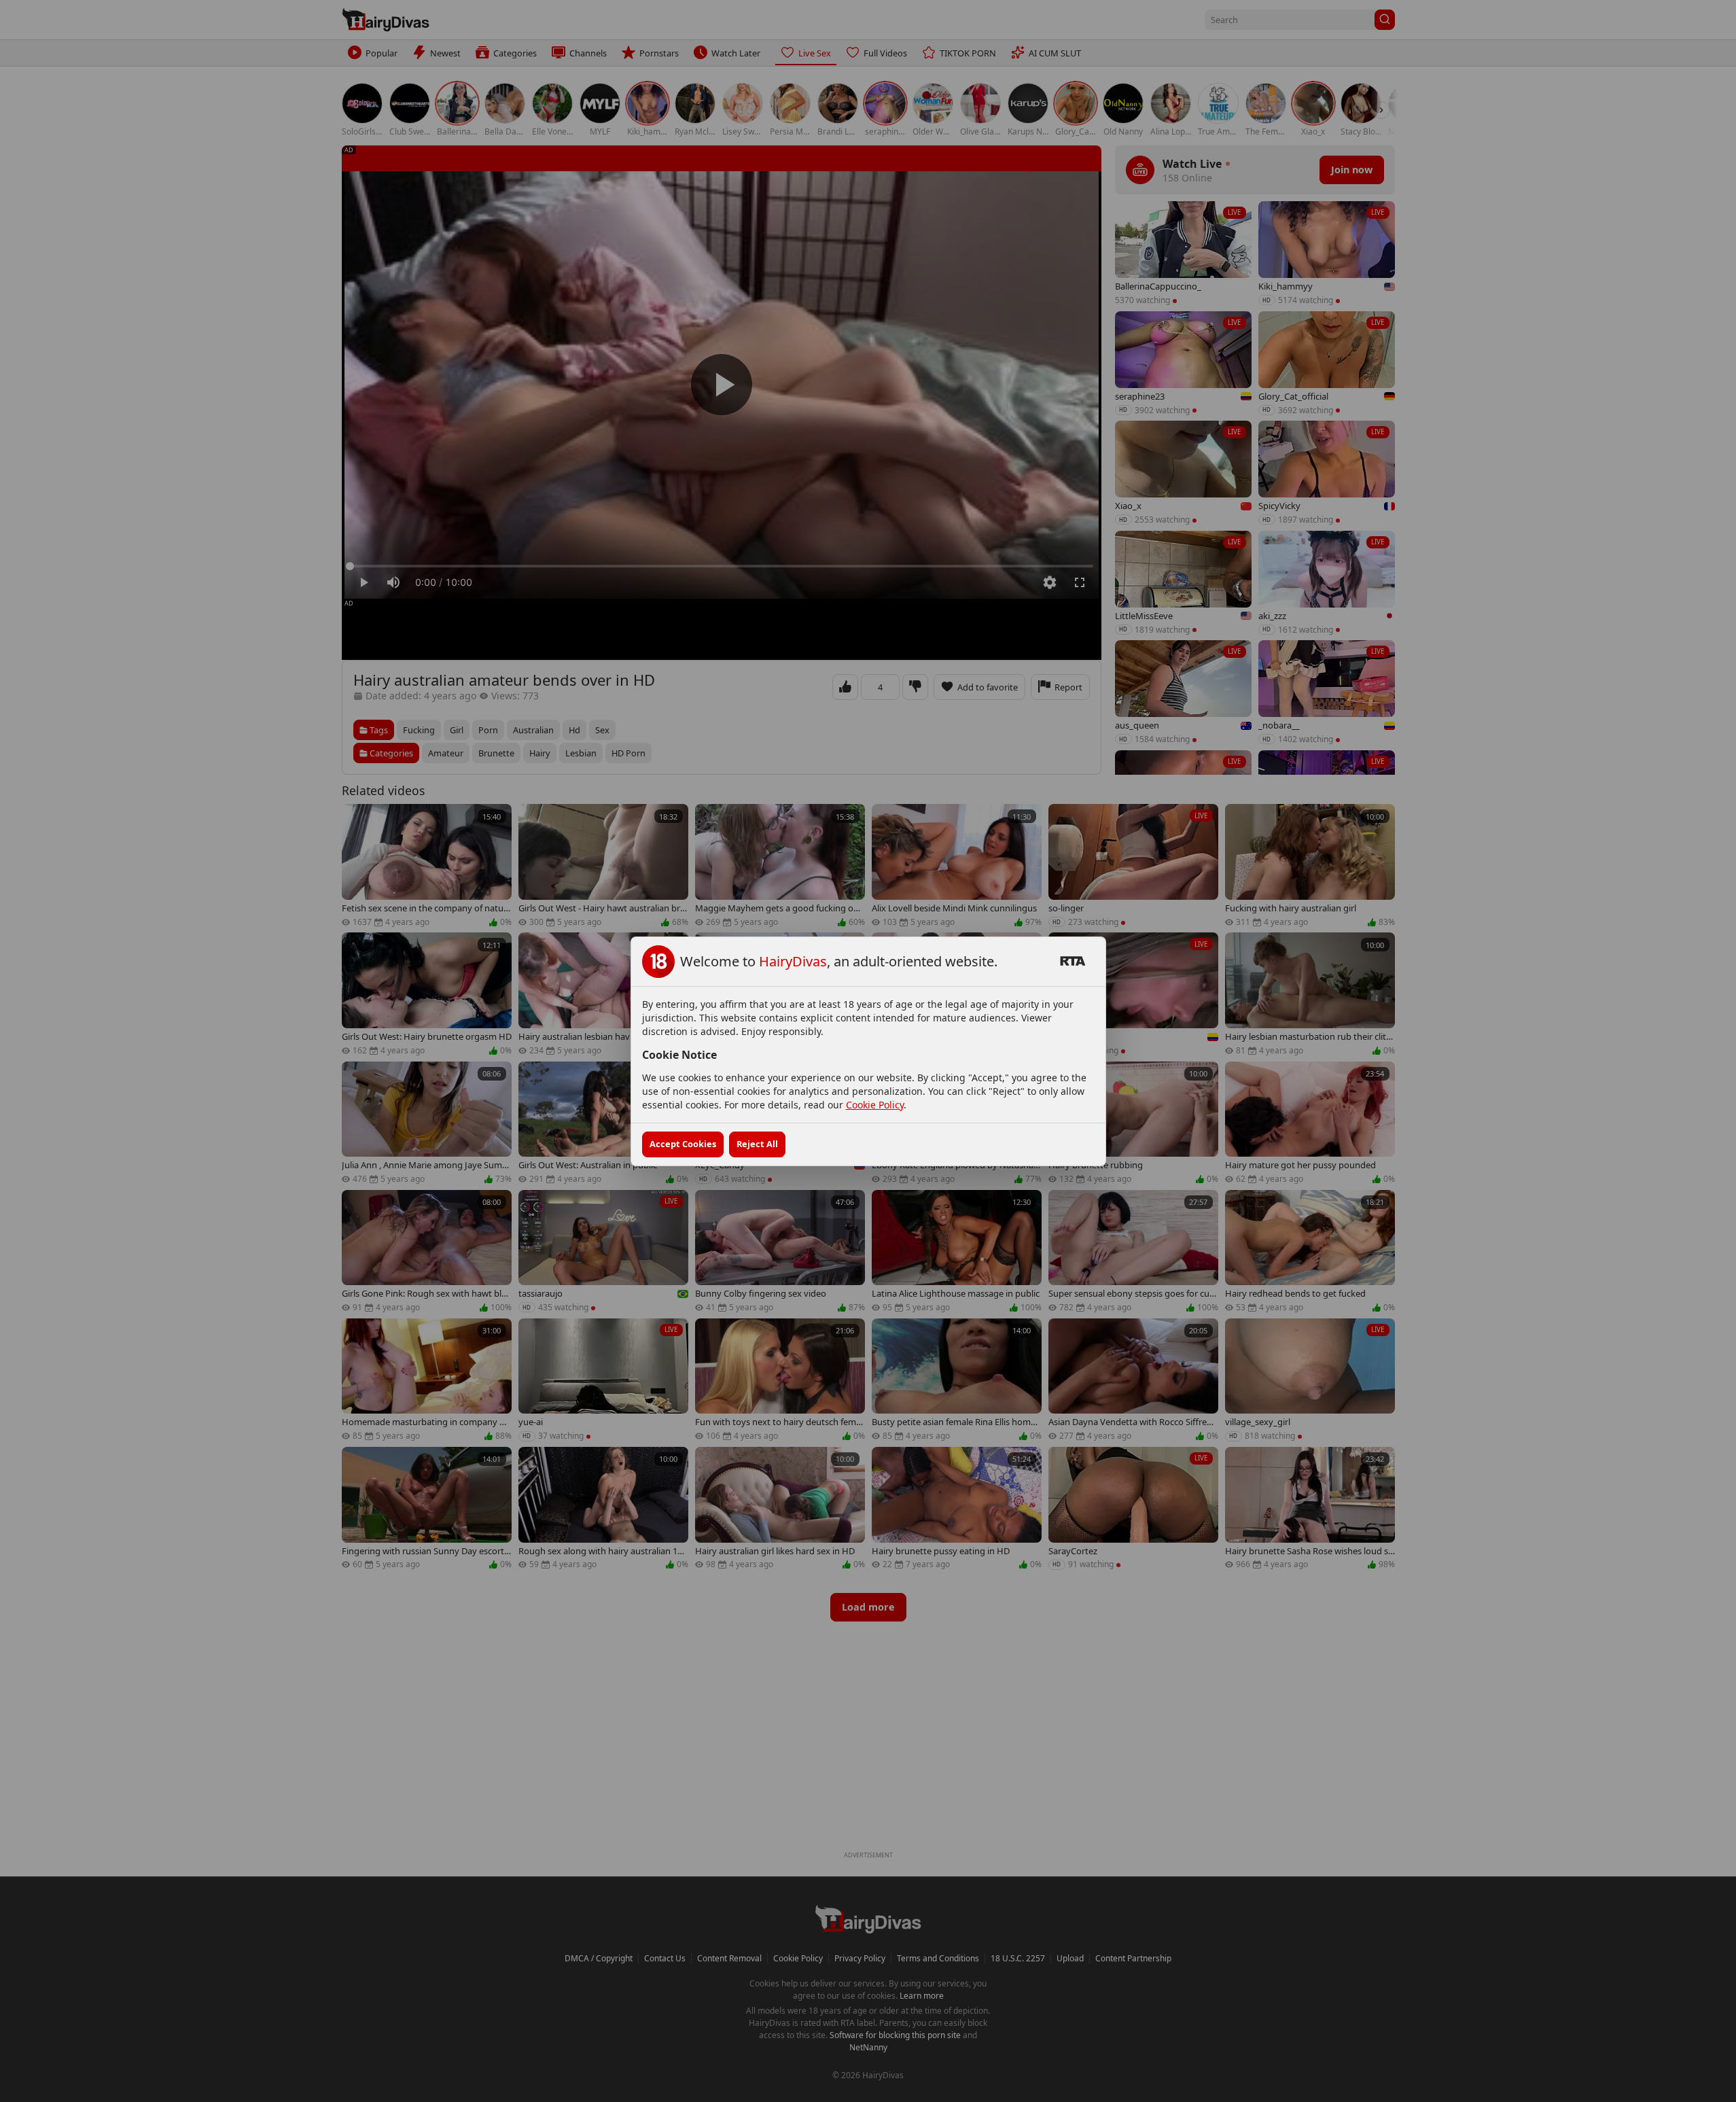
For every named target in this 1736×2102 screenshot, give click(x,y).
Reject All (757, 1144)
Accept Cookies (683, 1144)
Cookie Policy (875, 1105)
